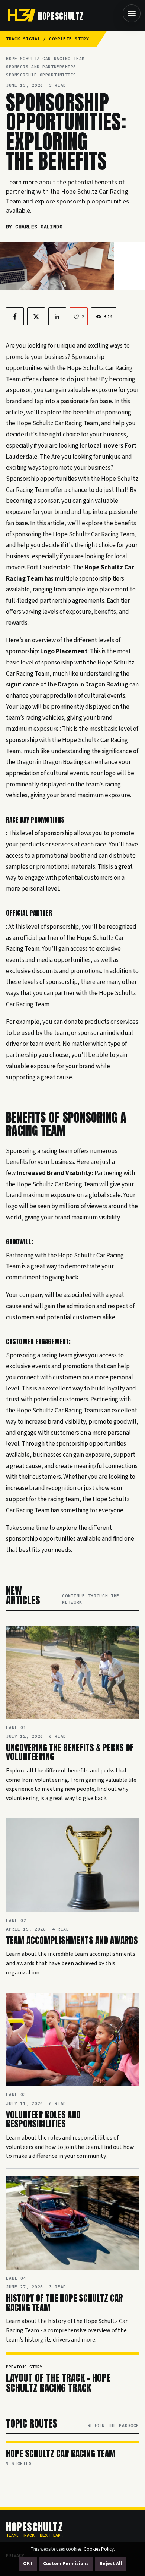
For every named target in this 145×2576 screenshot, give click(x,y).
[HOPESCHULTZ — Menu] (132, 13)
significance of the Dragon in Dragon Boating (67, 684)
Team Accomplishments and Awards (72, 1940)
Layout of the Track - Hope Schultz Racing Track (58, 2383)
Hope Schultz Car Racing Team (61, 2454)
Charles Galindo (39, 227)
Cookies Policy (99, 2549)
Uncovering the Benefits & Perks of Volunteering (70, 1752)
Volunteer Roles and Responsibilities (43, 2119)
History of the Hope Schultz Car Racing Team (65, 2303)
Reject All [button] (111, 2564)
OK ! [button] (28, 2564)
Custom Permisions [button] (66, 2564)
